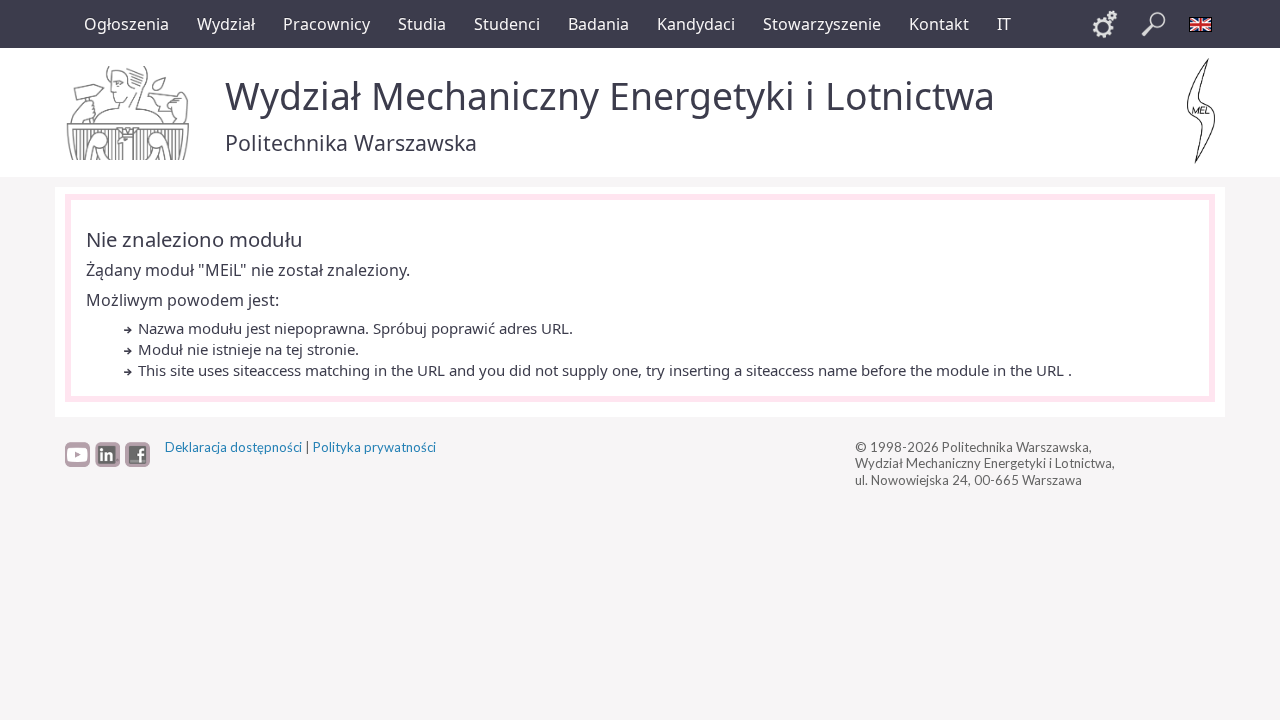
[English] (1201, 24)
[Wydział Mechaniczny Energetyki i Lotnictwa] (1201, 111)
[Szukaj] (1153, 24)
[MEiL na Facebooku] (137, 462)
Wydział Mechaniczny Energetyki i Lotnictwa (610, 95)
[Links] (1105, 24)
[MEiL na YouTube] (77, 462)
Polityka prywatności (374, 447)
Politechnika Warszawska (351, 142)
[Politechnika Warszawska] (130, 113)
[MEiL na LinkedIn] (107, 462)
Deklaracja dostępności (233, 447)
